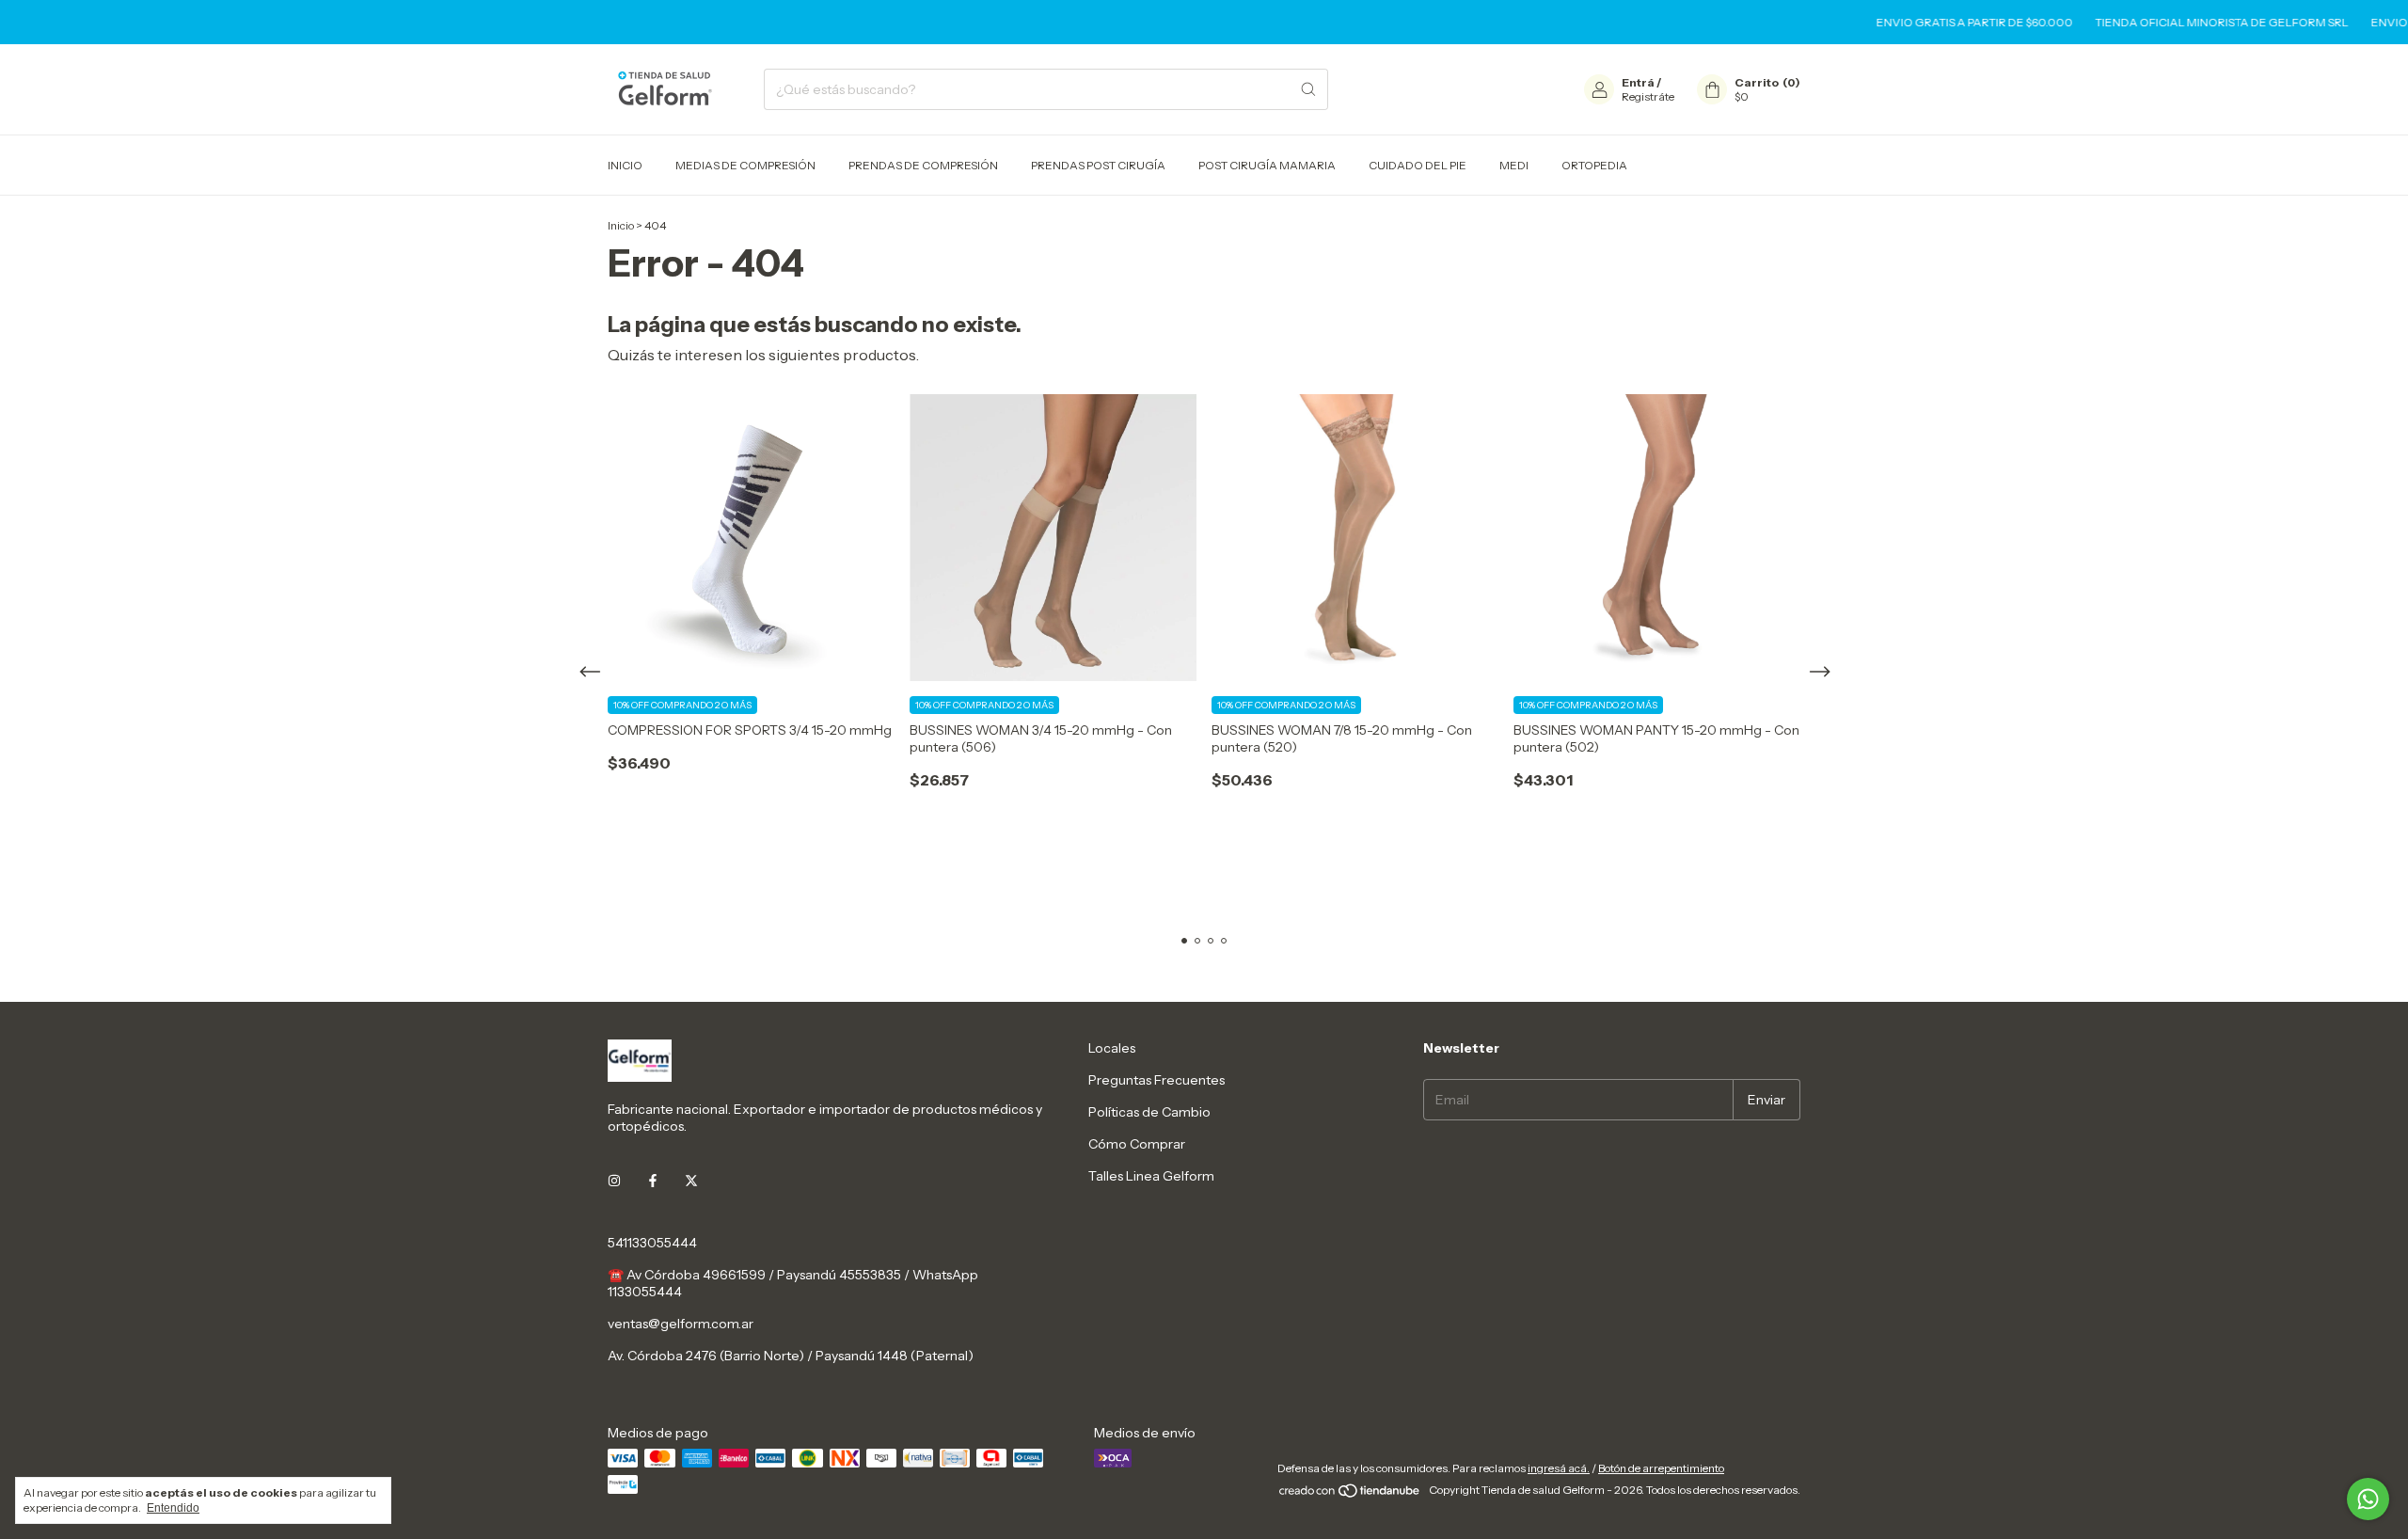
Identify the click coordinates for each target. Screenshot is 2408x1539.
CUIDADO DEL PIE (1418, 165)
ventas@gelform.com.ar (681, 1324)
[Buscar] (1308, 89)
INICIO (625, 165)
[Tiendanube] (1350, 1494)
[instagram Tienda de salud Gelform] (614, 1181)
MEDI (1514, 165)
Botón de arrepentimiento (1661, 1468)
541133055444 (652, 1243)
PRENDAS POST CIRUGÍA (1098, 165)
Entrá (1638, 82)
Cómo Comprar (1137, 1144)
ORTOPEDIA (1594, 165)
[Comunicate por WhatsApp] (2368, 1499)
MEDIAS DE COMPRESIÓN (745, 165)
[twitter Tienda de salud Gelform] (691, 1181)
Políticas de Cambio (1149, 1112)
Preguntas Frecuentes (1156, 1080)
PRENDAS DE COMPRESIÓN (923, 165)
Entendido (173, 1508)
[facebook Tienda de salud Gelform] (653, 1181)
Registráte (1648, 96)
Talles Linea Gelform (1151, 1176)
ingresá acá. (1559, 1468)
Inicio (621, 225)
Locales (1112, 1048)
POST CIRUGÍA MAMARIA (1267, 165)
